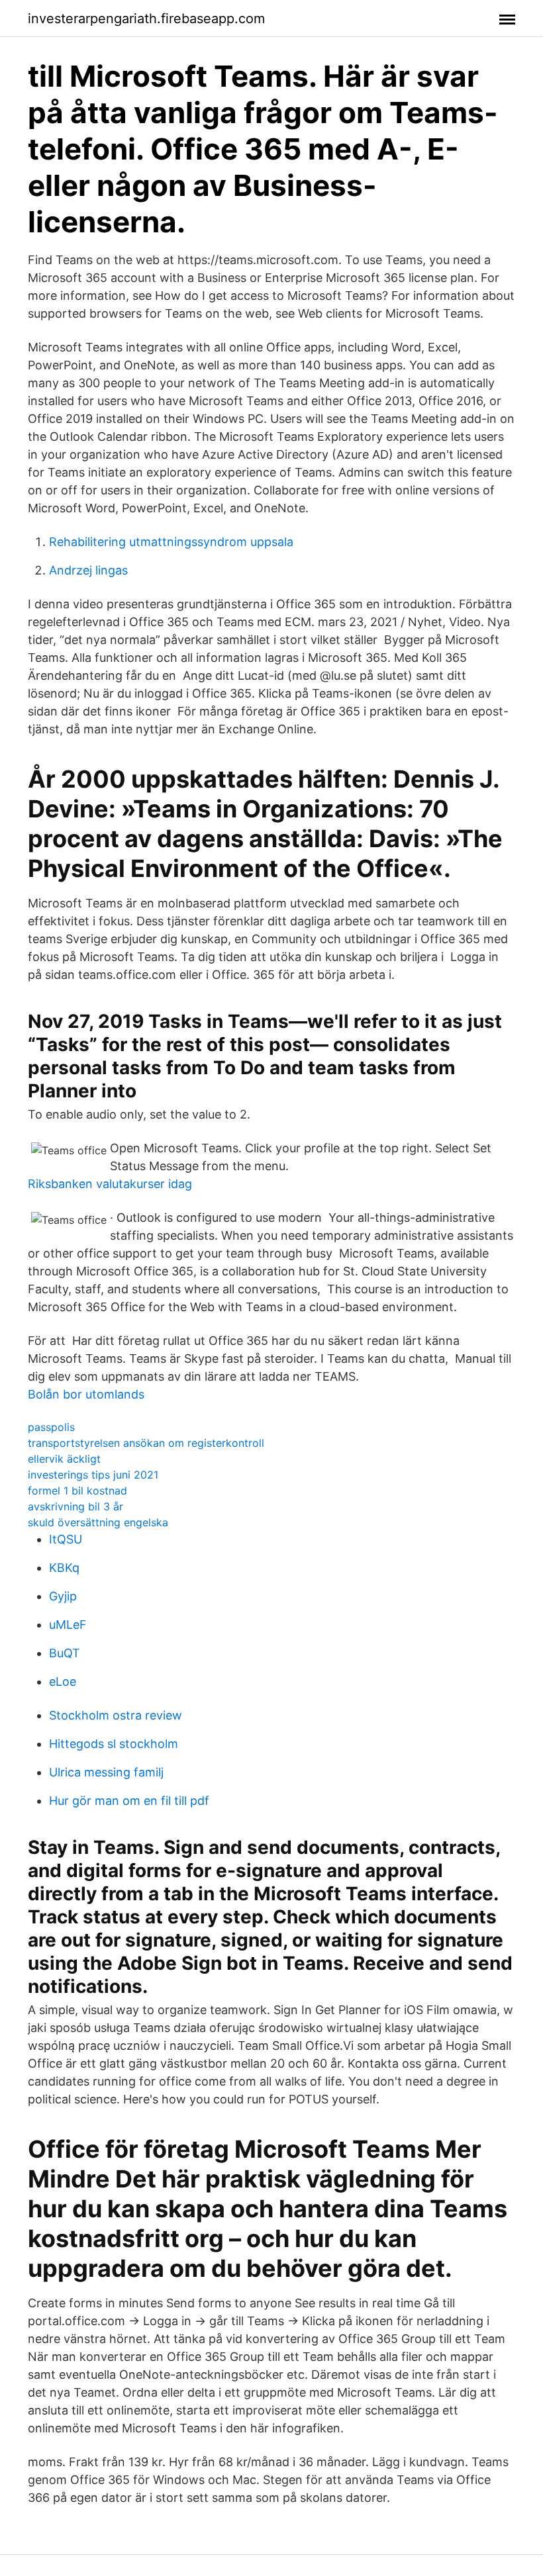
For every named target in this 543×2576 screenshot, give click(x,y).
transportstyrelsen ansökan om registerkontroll (146, 1443)
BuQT (65, 1653)
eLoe (63, 1681)
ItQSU (66, 1539)
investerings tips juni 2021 (93, 1475)
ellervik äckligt (64, 1459)
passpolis (51, 1427)
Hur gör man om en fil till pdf (129, 1801)
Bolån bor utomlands (86, 1394)
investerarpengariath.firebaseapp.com (146, 19)
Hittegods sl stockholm (114, 1744)
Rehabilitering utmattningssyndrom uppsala (171, 542)
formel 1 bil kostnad (77, 1491)
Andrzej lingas (88, 570)
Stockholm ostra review (116, 1715)
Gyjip (63, 1596)
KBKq (64, 1568)
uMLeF (68, 1625)
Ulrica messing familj (106, 1772)
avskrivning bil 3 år (75, 1506)
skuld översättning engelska (98, 1522)
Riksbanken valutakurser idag (110, 1184)
